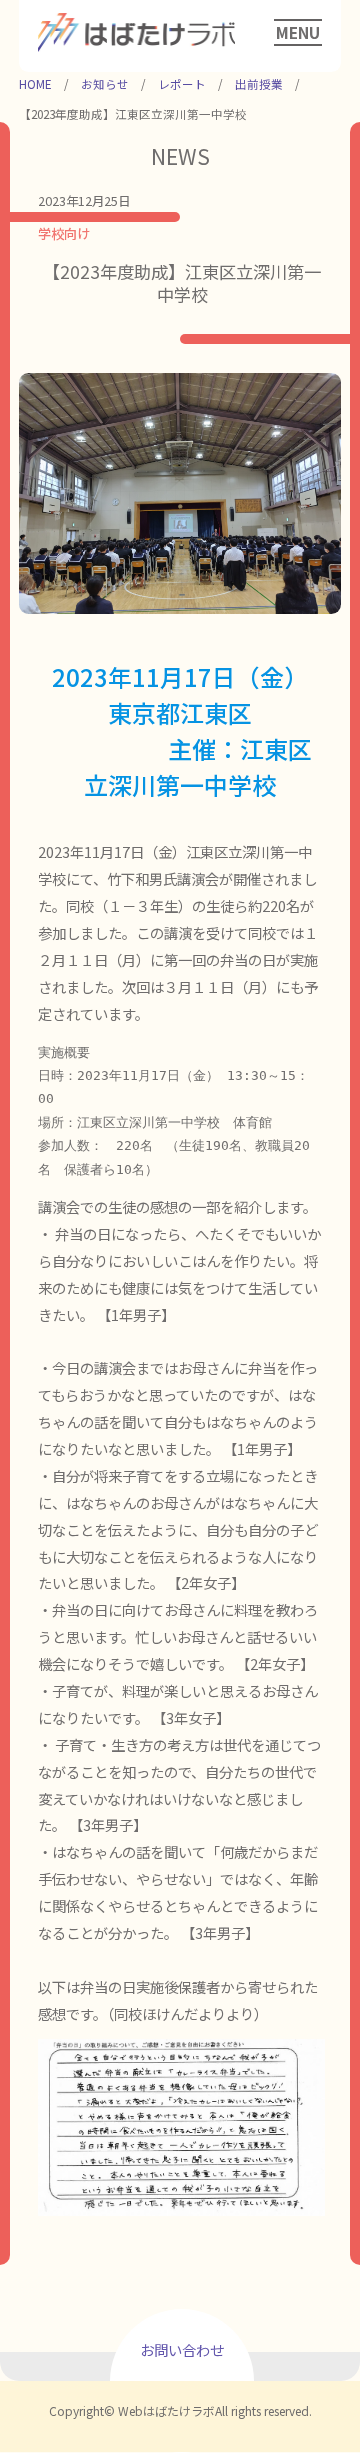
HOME (35, 84)
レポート (182, 84)
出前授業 (259, 84)
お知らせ (105, 84)
